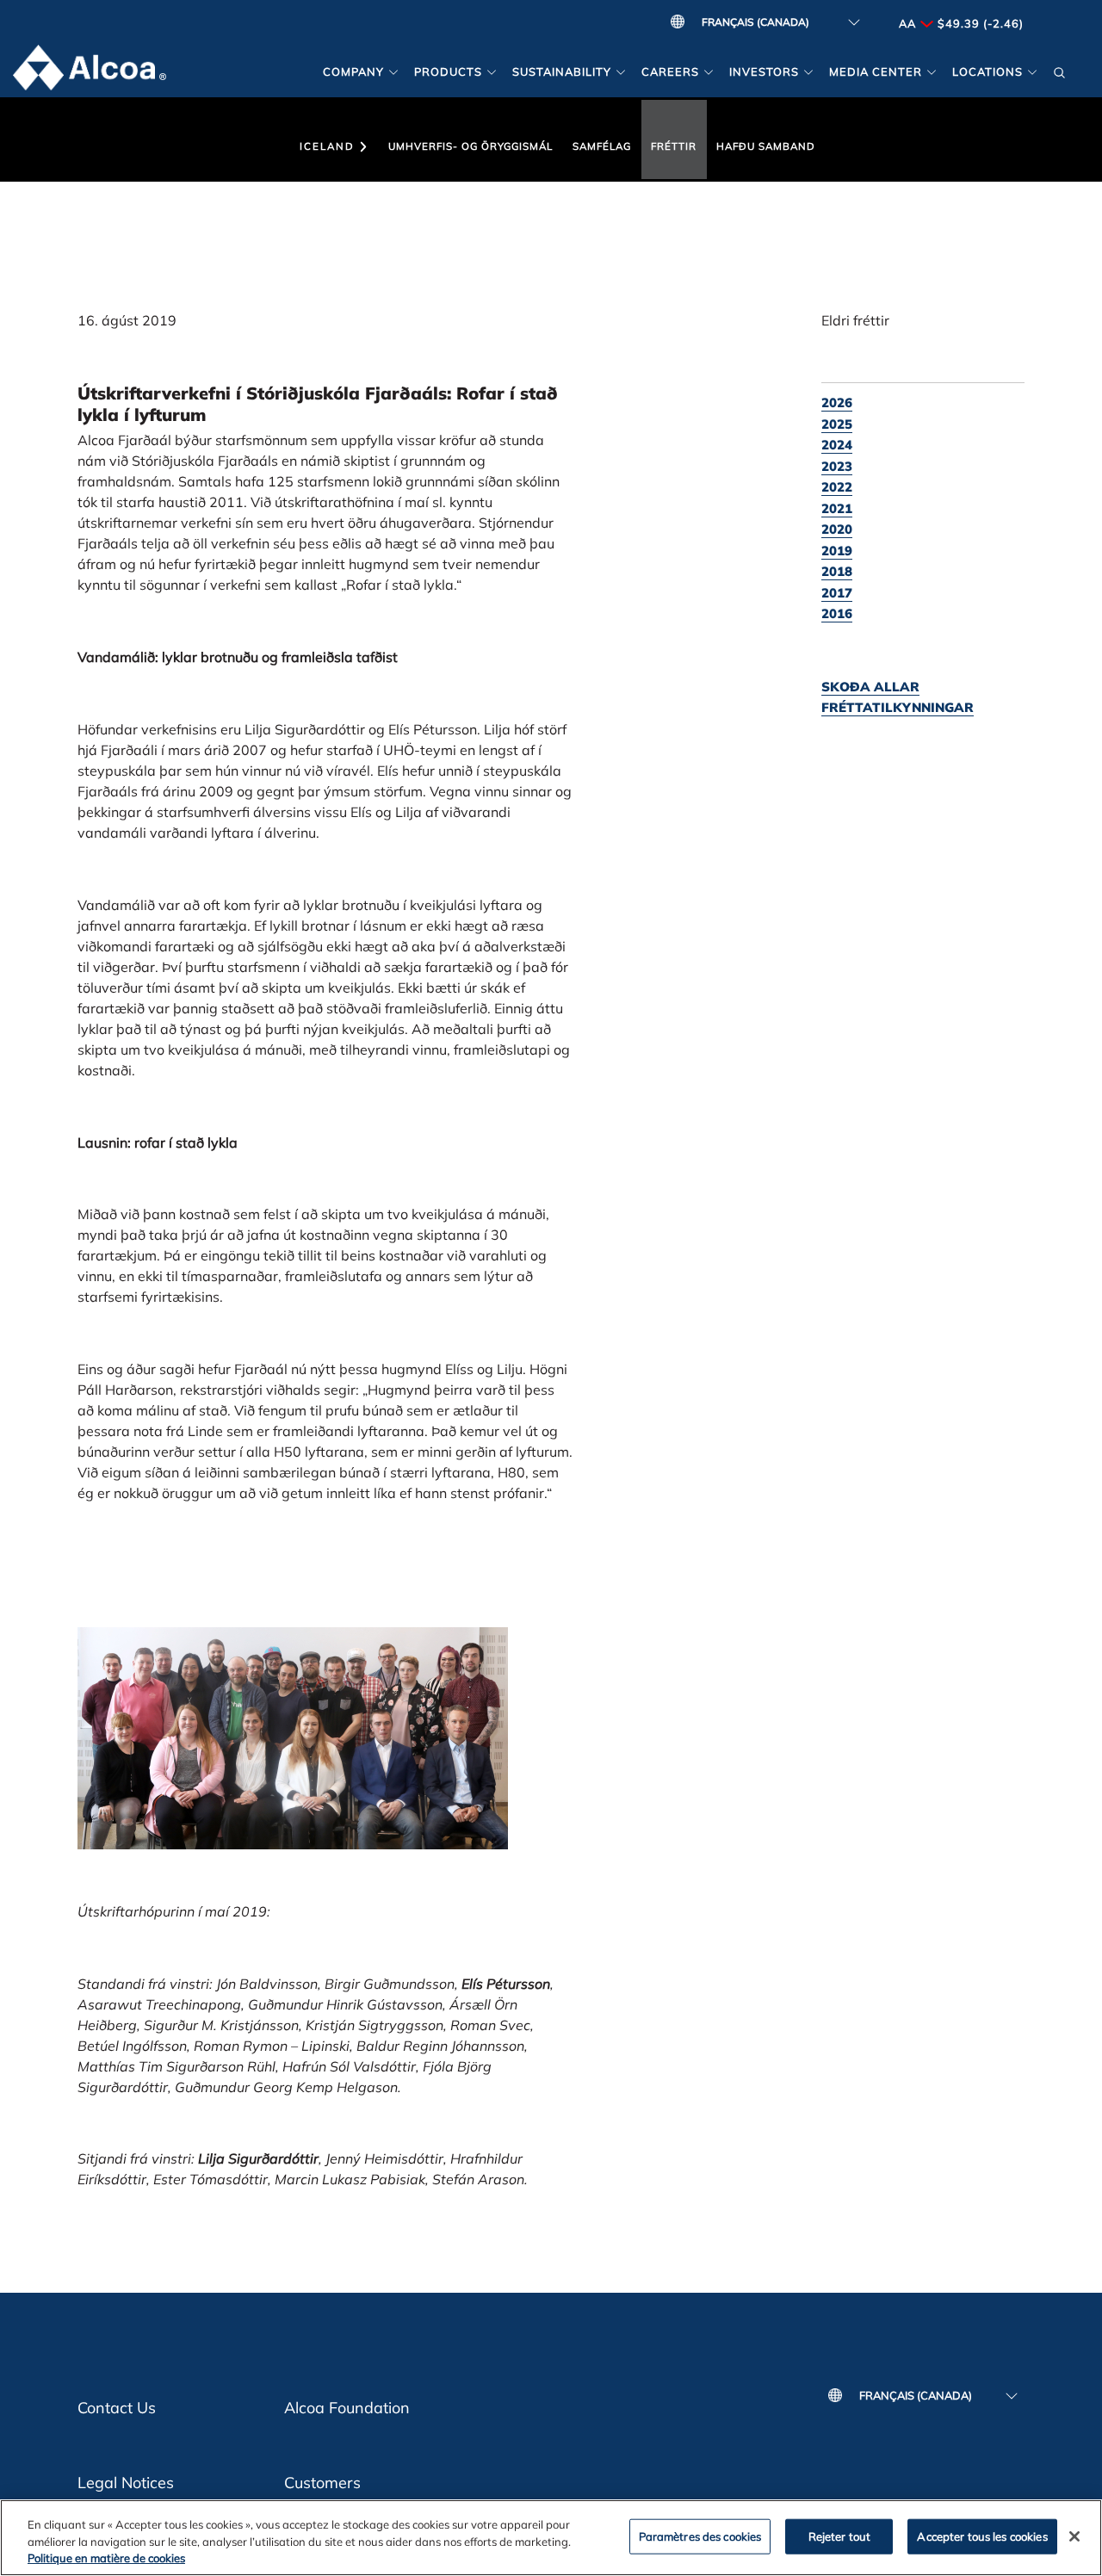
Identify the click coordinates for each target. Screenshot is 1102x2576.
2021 (837, 508)
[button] (1060, 71)
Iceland (327, 146)
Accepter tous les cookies (982, 2536)
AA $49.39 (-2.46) (961, 23)
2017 (837, 593)
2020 (837, 529)
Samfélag (602, 146)
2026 (837, 402)
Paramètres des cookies (700, 2536)
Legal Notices (126, 2483)
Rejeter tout (840, 2536)
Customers (322, 2483)
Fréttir (674, 146)
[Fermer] (1074, 2536)
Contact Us (117, 2408)
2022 (837, 487)
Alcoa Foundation (347, 2408)
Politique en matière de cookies (106, 2558)
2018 (837, 571)
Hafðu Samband (766, 146)
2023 (837, 466)
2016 (837, 613)
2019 (837, 551)
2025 (837, 424)
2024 (837, 445)
